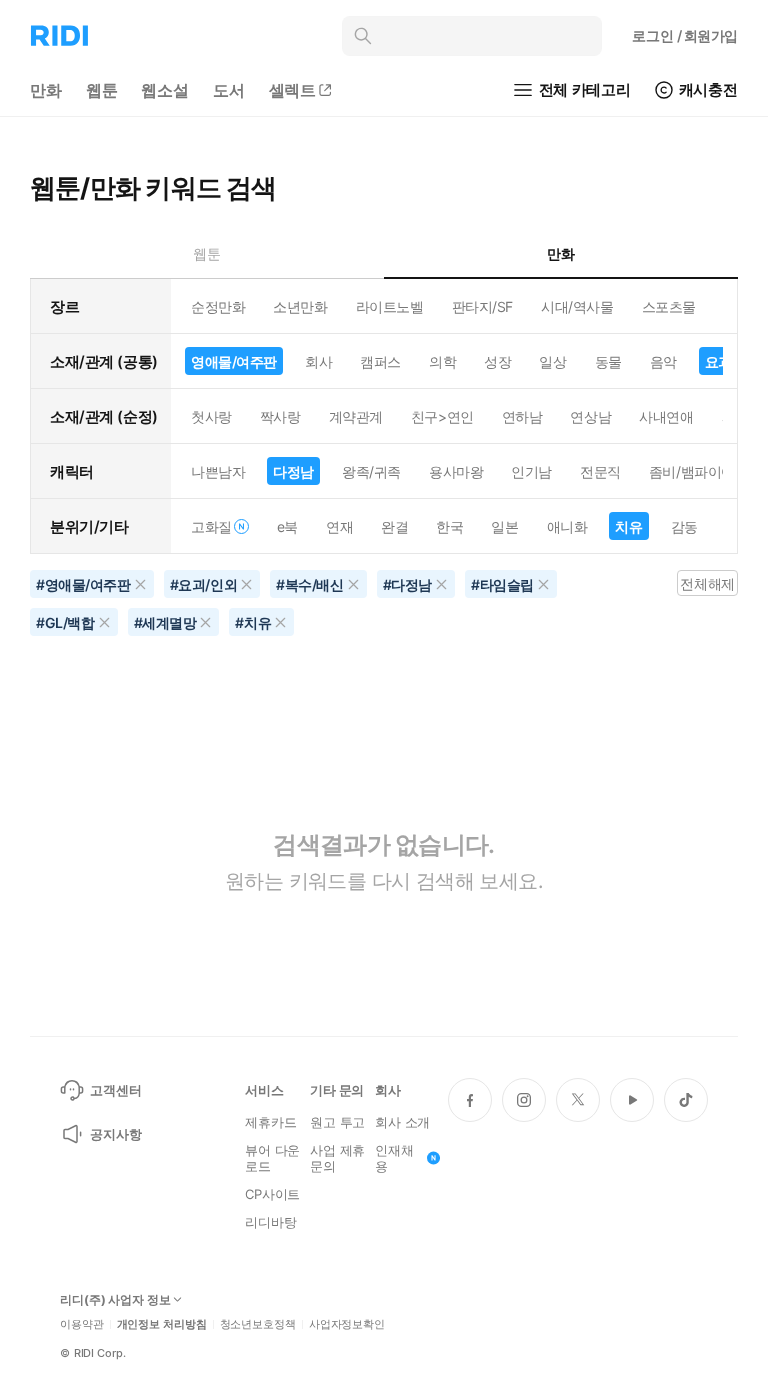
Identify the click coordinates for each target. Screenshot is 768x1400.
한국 (449, 526)
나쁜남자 (218, 471)
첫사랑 (211, 416)
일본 (504, 526)
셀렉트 (293, 90)
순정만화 (218, 306)
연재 (339, 526)
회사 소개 (402, 1122)
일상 (552, 361)
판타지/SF (482, 306)
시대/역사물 (577, 306)
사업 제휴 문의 (337, 1158)
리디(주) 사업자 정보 (115, 1300)
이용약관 (82, 1324)
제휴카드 (270, 1122)
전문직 (600, 471)
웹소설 (165, 90)
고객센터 (115, 1090)
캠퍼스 (380, 361)
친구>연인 (442, 416)
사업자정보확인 (347, 1324)
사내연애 (666, 416)
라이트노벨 (390, 306)
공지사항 (115, 1134)
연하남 (522, 416)
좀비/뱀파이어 (692, 471)
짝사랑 (280, 416)
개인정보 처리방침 (162, 1324)
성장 (497, 361)
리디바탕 (270, 1222)
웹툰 (102, 90)
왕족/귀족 (371, 471)
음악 (663, 361)
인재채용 (394, 1158)
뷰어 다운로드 (272, 1158)
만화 (46, 90)
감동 (684, 526)
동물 (608, 361)
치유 (628, 526)
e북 (287, 526)
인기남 (531, 471)
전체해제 (707, 583)
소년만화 (300, 306)
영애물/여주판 (234, 361)
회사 (318, 361)
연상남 (590, 416)
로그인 (685, 35)
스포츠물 (669, 306)
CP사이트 (272, 1194)
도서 (229, 90)
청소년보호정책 (258, 1324)
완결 (394, 526)
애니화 (567, 526)
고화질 (211, 526)
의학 (442, 361)
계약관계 (356, 416)
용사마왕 (456, 471)
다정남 (293, 471)
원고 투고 (337, 1122)
